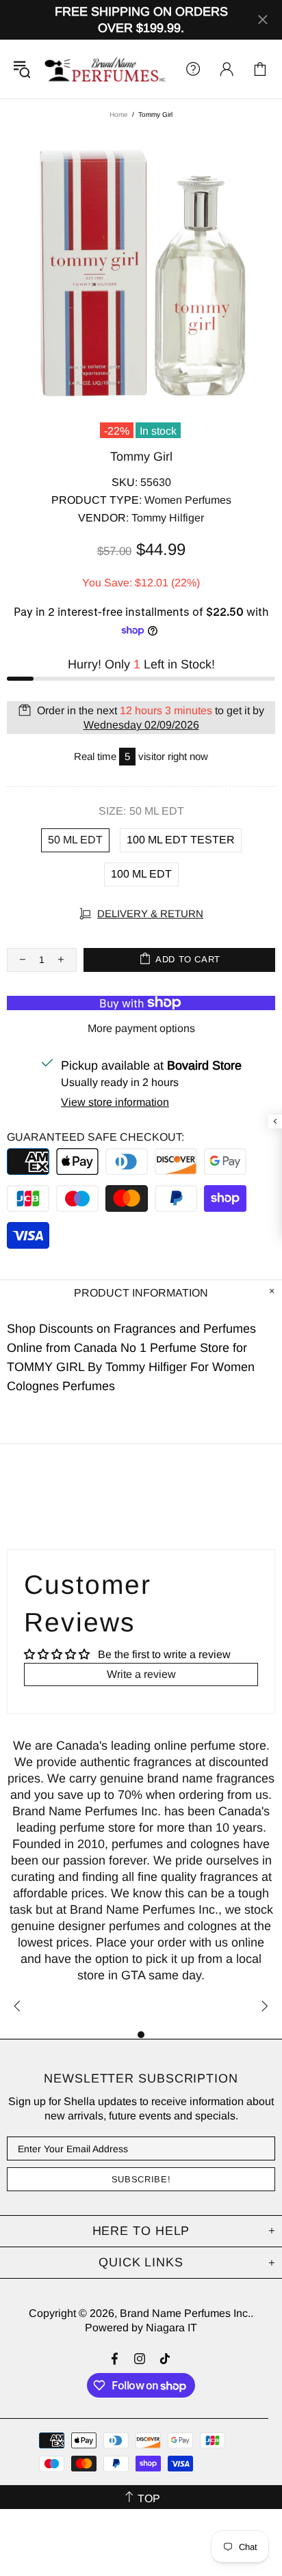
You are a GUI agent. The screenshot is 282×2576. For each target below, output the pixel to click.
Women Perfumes (188, 500)
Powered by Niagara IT (141, 2328)
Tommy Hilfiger (168, 518)
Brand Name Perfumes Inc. (106, 69)
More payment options (141, 1028)
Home (119, 114)
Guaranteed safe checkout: (95, 1137)
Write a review (141, 1674)
